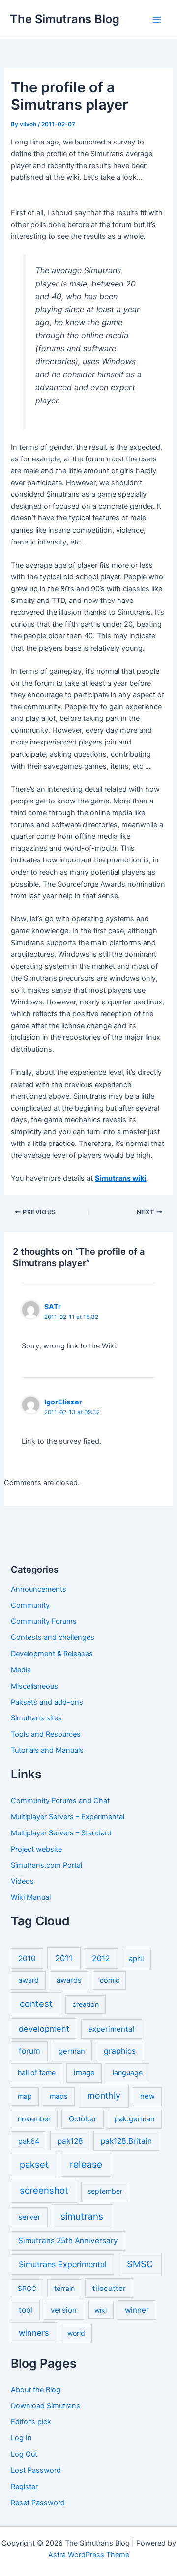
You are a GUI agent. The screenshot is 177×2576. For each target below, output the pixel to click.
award (29, 1980)
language (128, 2073)
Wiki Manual (31, 1897)
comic (110, 1980)
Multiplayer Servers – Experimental (68, 1817)
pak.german (135, 2119)
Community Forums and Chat (60, 1801)
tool (26, 2310)
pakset (34, 2164)
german (72, 2051)
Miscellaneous (34, 1686)
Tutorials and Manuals (47, 1750)
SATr (53, 1306)
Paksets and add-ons (47, 1702)
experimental (111, 2029)
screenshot (44, 2190)
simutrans (82, 2217)
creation (86, 2004)
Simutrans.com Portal (46, 1865)
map (25, 2096)
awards (69, 1980)
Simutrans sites (36, 1718)
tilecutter (109, 2288)
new (147, 2096)
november (34, 2119)
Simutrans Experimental (63, 2264)
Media (21, 1670)
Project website (36, 1849)
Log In (21, 2438)
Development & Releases (52, 1654)
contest (36, 2004)
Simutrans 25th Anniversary (68, 2241)
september (105, 2191)
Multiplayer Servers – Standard (61, 1833)
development (44, 2029)
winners (34, 2333)
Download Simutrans (45, 2406)
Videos (22, 1881)
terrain (64, 2288)
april (136, 1959)
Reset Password (38, 2503)
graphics (120, 2051)
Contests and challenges (53, 1637)
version (64, 2310)
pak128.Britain (126, 2141)
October (83, 2119)
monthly (104, 2096)
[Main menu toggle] (157, 20)
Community (30, 1605)
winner (137, 2310)
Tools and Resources (46, 1734)
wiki (101, 2310)
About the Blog (36, 2390)
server (29, 2217)
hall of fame (37, 2073)
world (76, 2333)
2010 (27, 1959)
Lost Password (36, 2470)
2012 (101, 1959)
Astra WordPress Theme (89, 2555)
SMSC (140, 2264)
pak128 (70, 2141)
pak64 (29, 2141)
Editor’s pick (31, 2422)
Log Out (24, 2454)
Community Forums (44, 1621)
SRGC (27, 2288)
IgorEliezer (63, 1402)
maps (59, 2096)
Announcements (39, 1589)
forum (29, 2051)
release (86, 2164)
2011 (64, 1958)
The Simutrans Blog (65, 19)
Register (24, 2487)
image (84, 2073)
